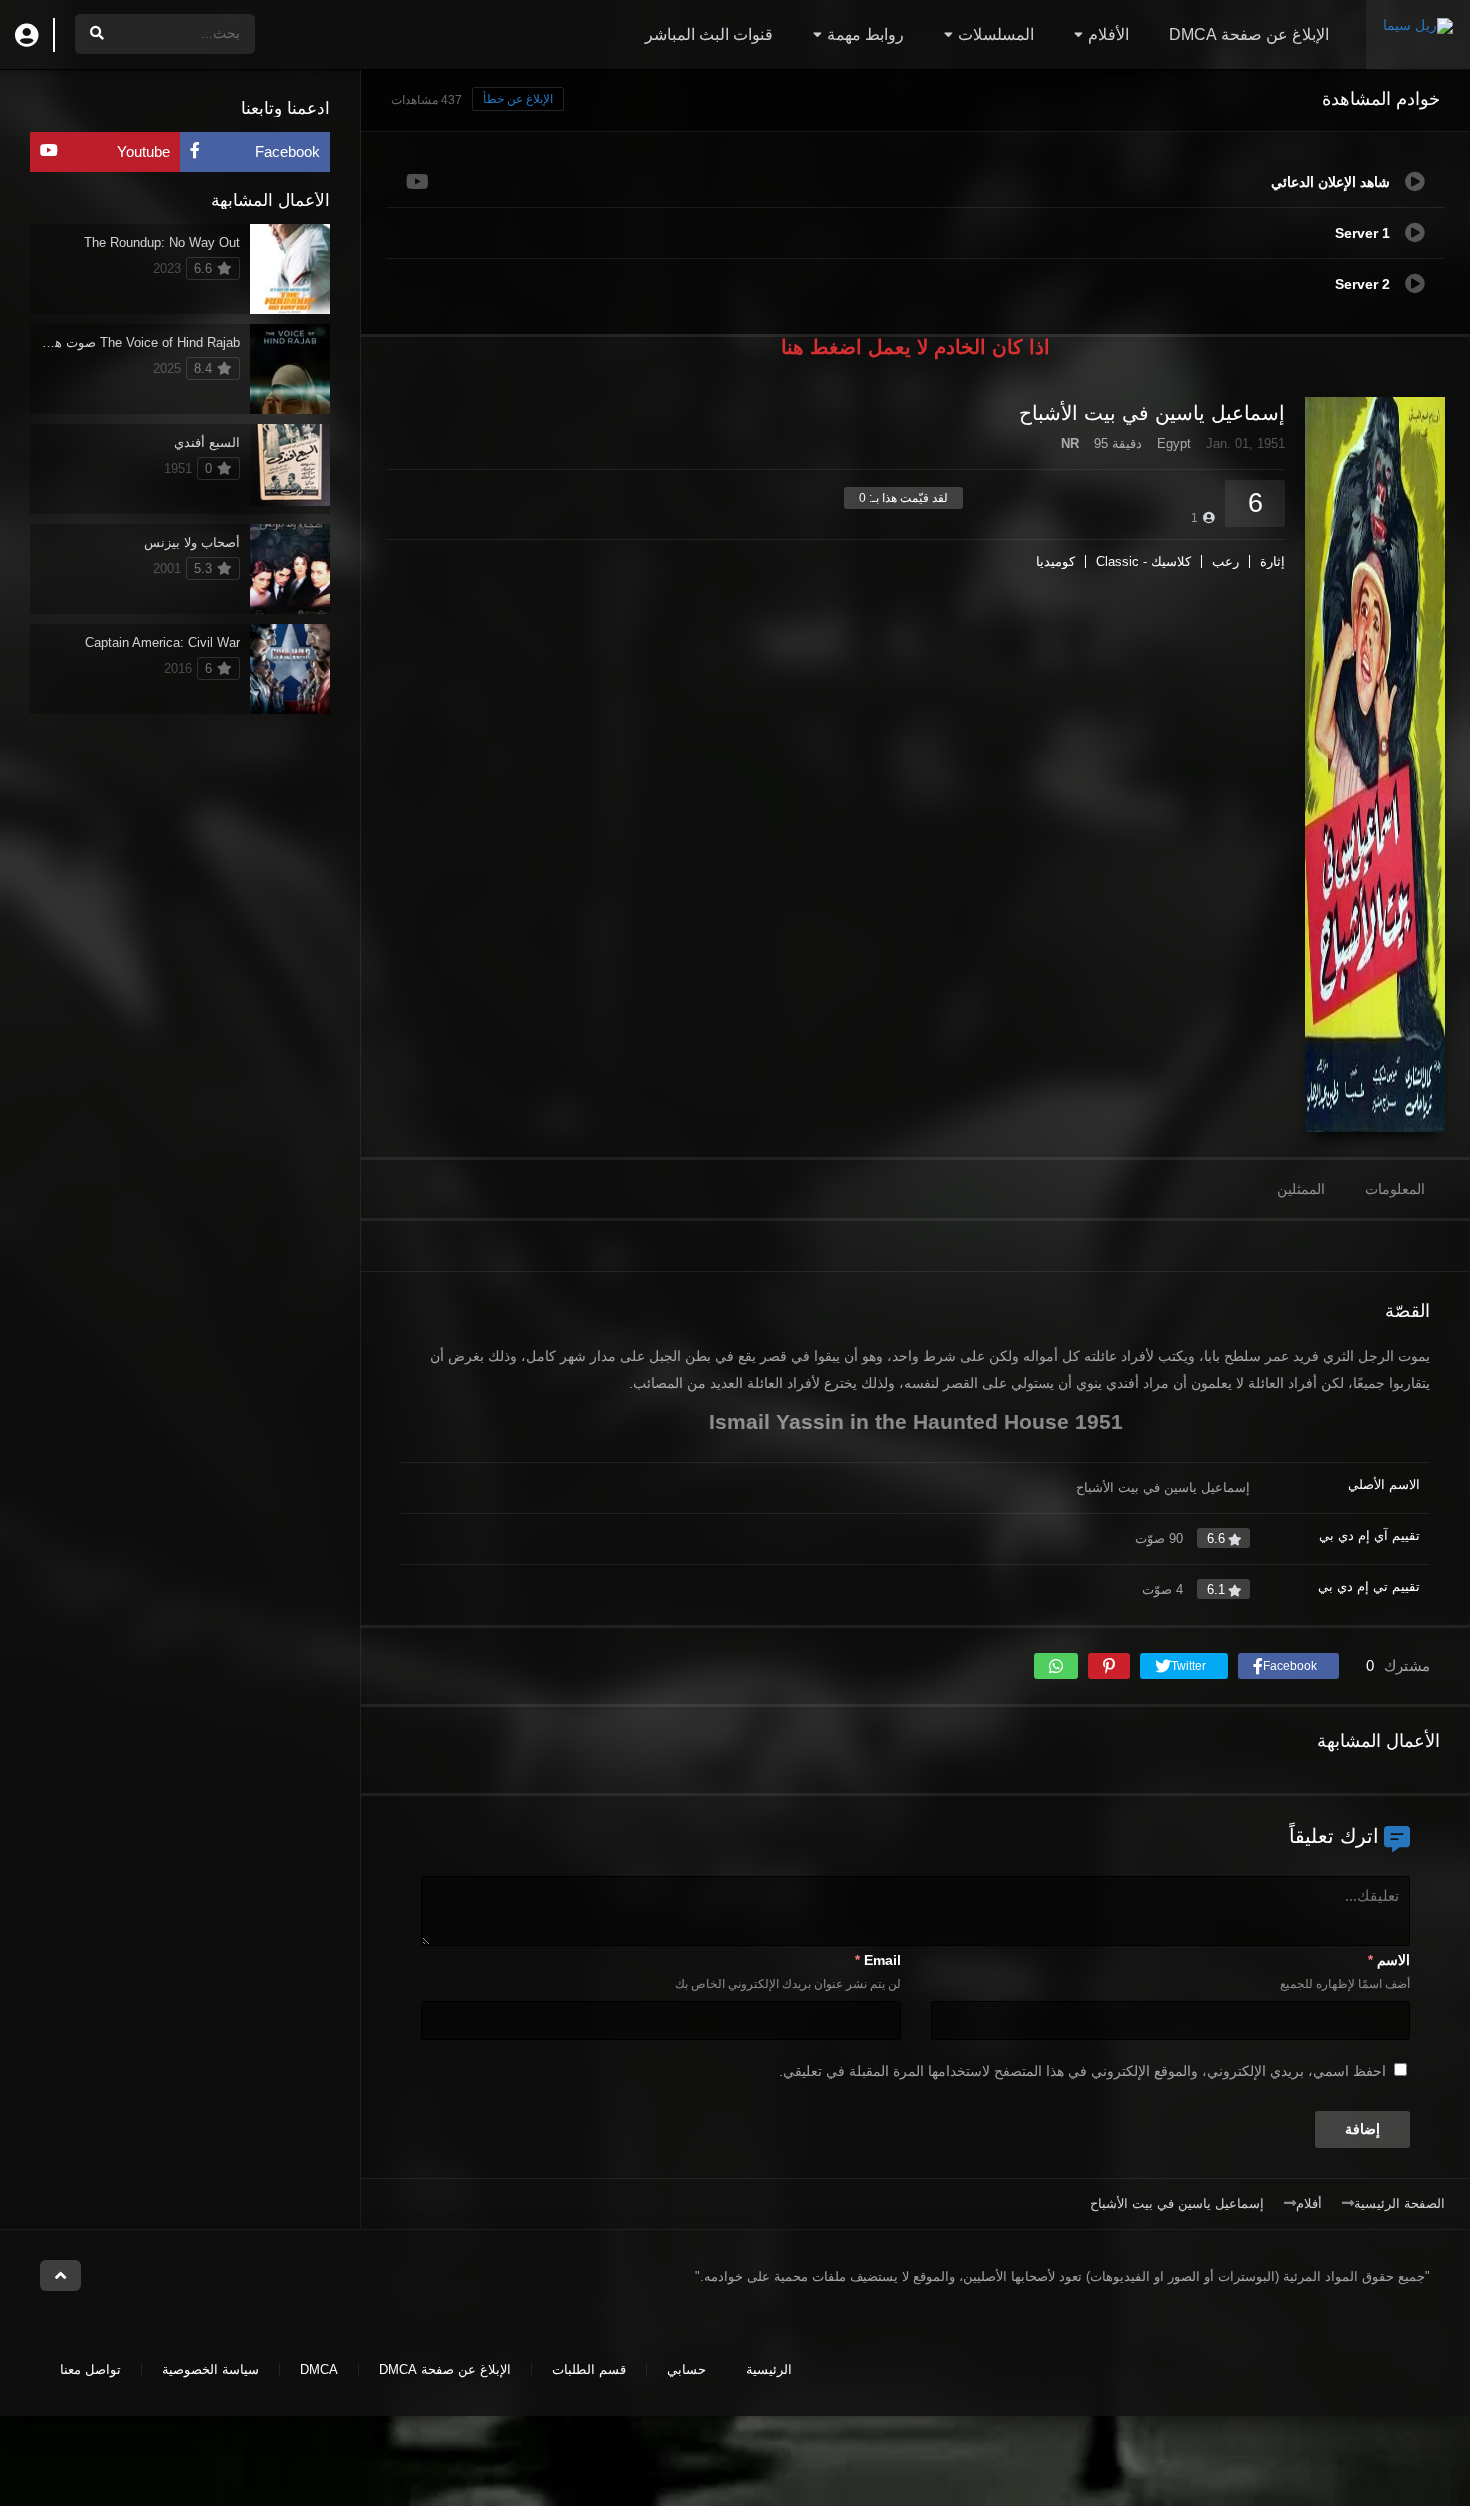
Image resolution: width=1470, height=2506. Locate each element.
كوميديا (1055, 561)
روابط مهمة (865, 34)
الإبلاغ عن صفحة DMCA (1249, 34)
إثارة (1272, 561)
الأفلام (1108, 34)
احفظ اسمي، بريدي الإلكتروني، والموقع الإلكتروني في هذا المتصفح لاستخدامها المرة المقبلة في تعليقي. (1082, 2071)
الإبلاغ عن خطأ (518, 99)
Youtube (143, 151)
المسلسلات (996, 34)
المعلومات (1395, 1189)
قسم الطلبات (589, 2369)
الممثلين (1301, 1189)
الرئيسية (769, 2369)
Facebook (287, 151)
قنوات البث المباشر (709, 34)
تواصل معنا (90, 2369)
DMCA (319, 2369)
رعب (1225, 561)
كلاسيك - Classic (1143, 561)
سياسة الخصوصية (210, 2369)
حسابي (686, 2369)
